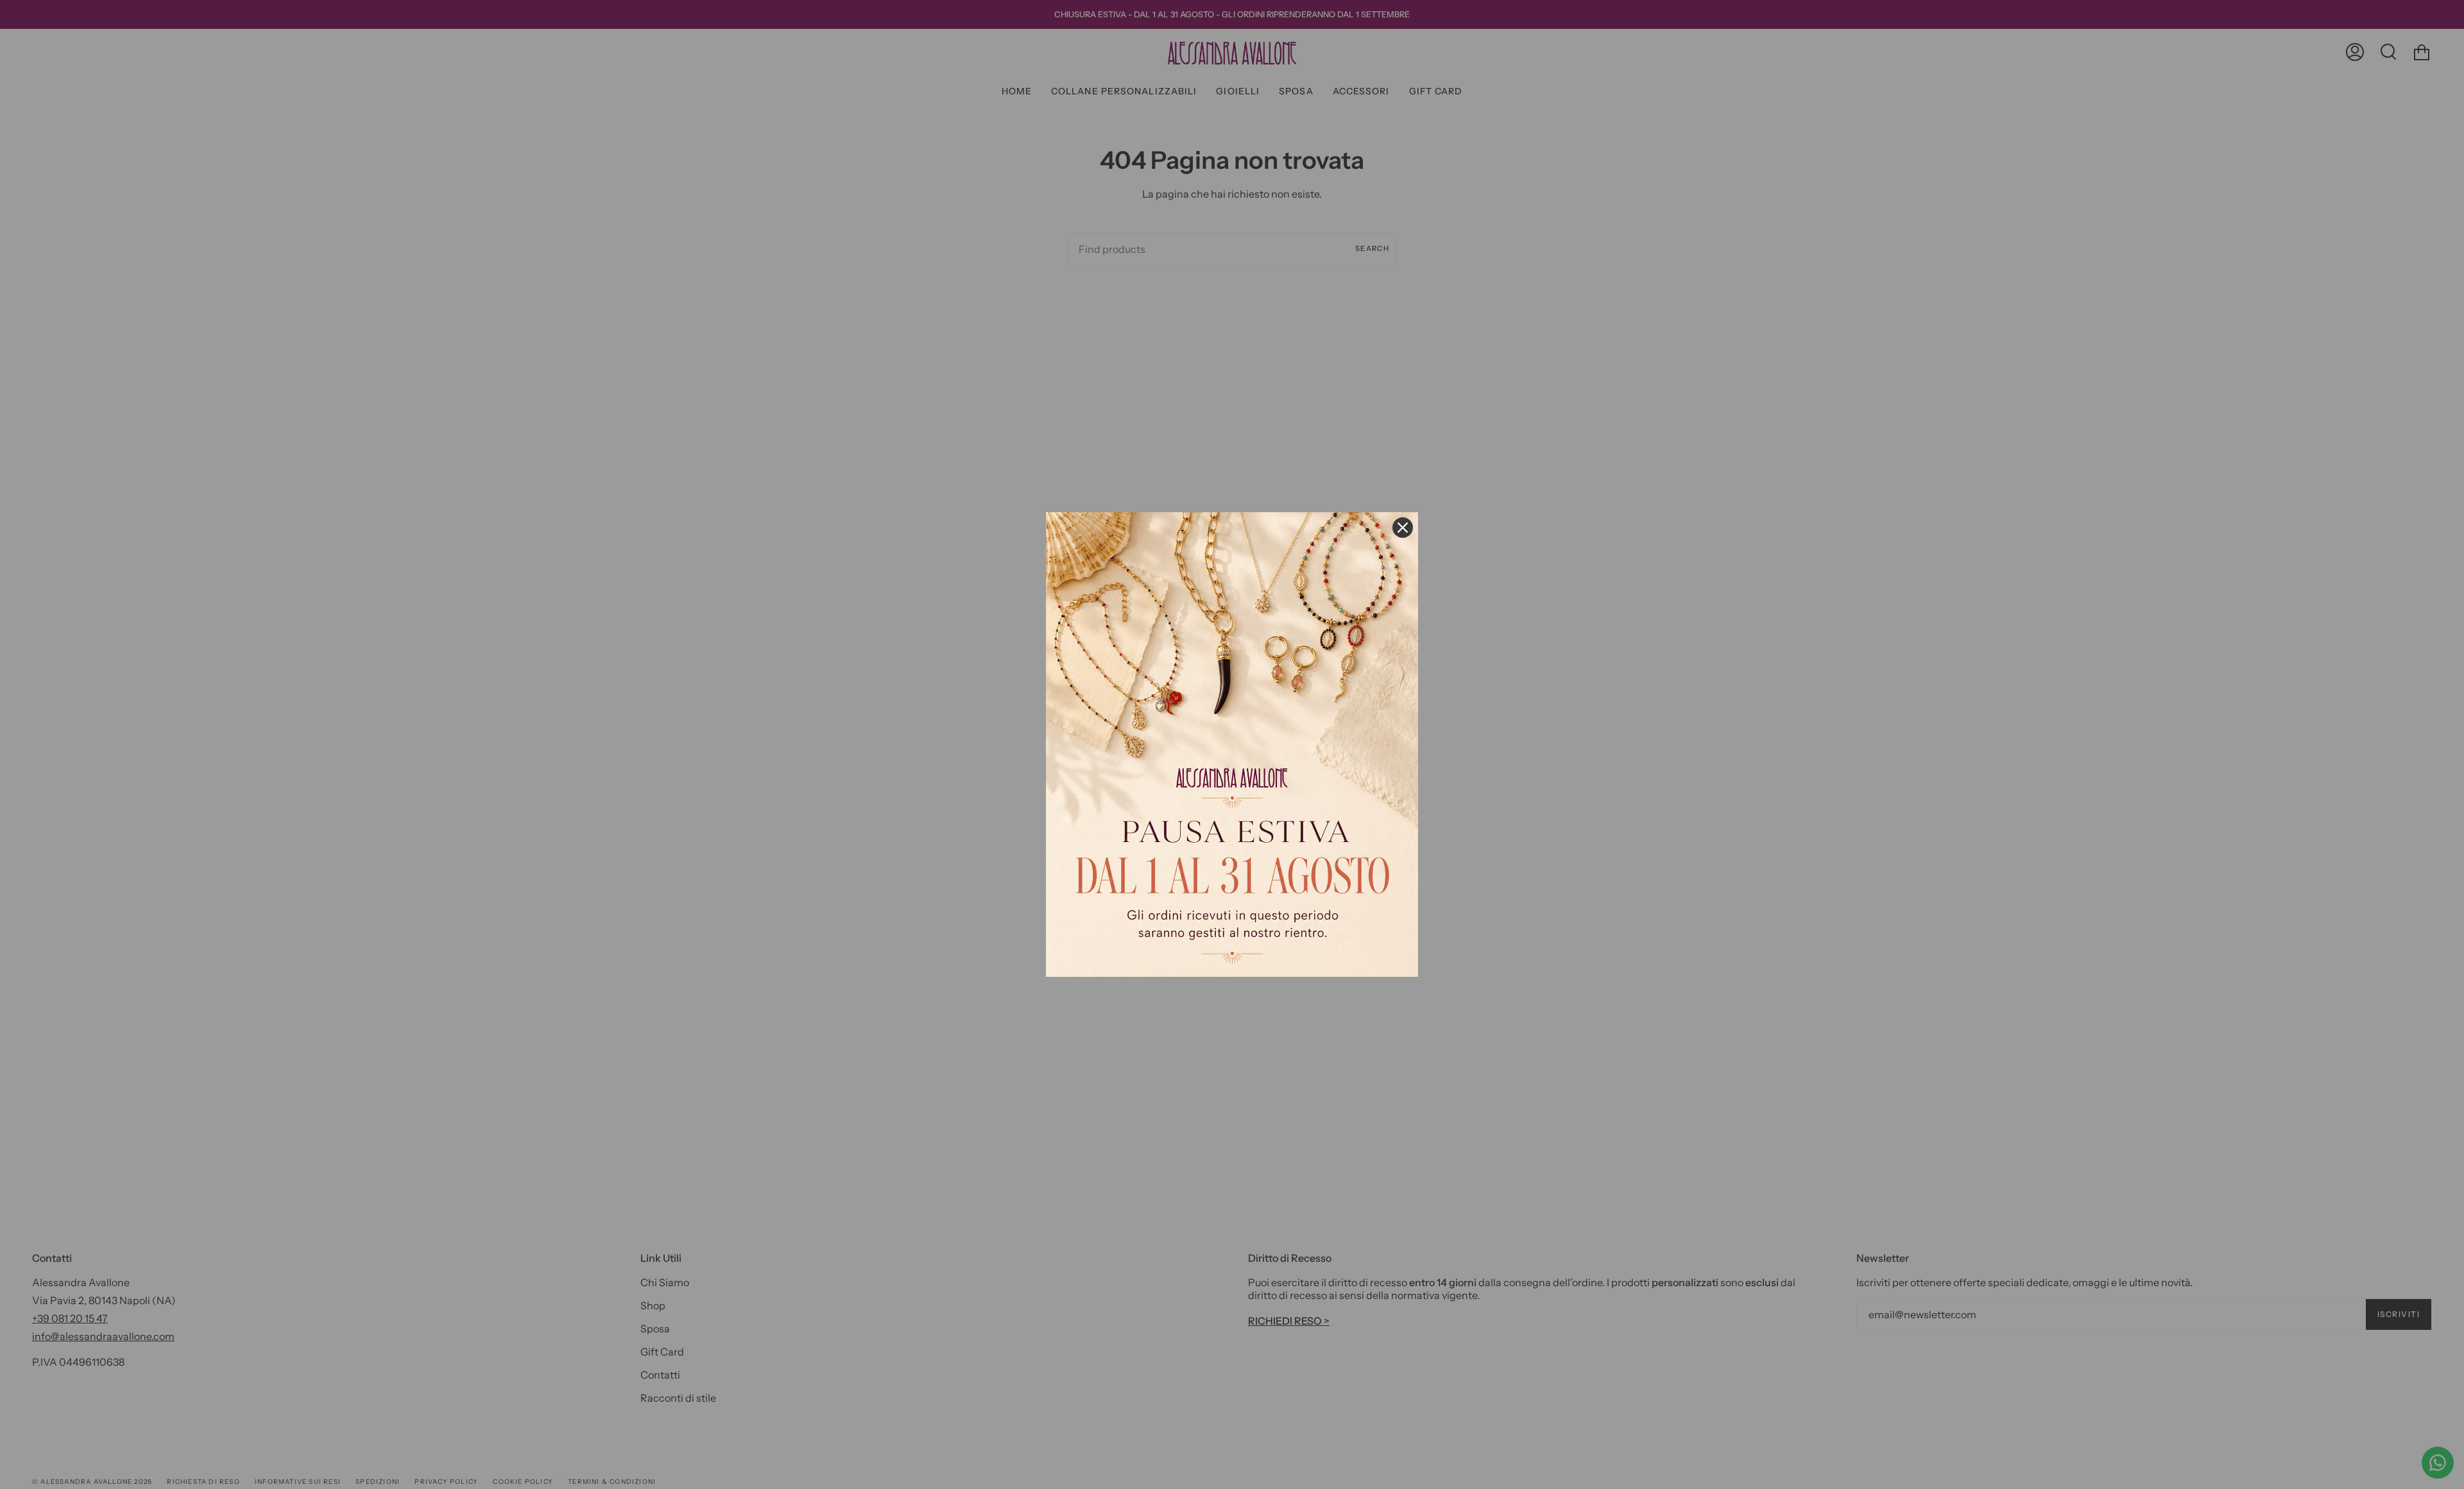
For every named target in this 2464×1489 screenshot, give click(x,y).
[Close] (1403, 528)
